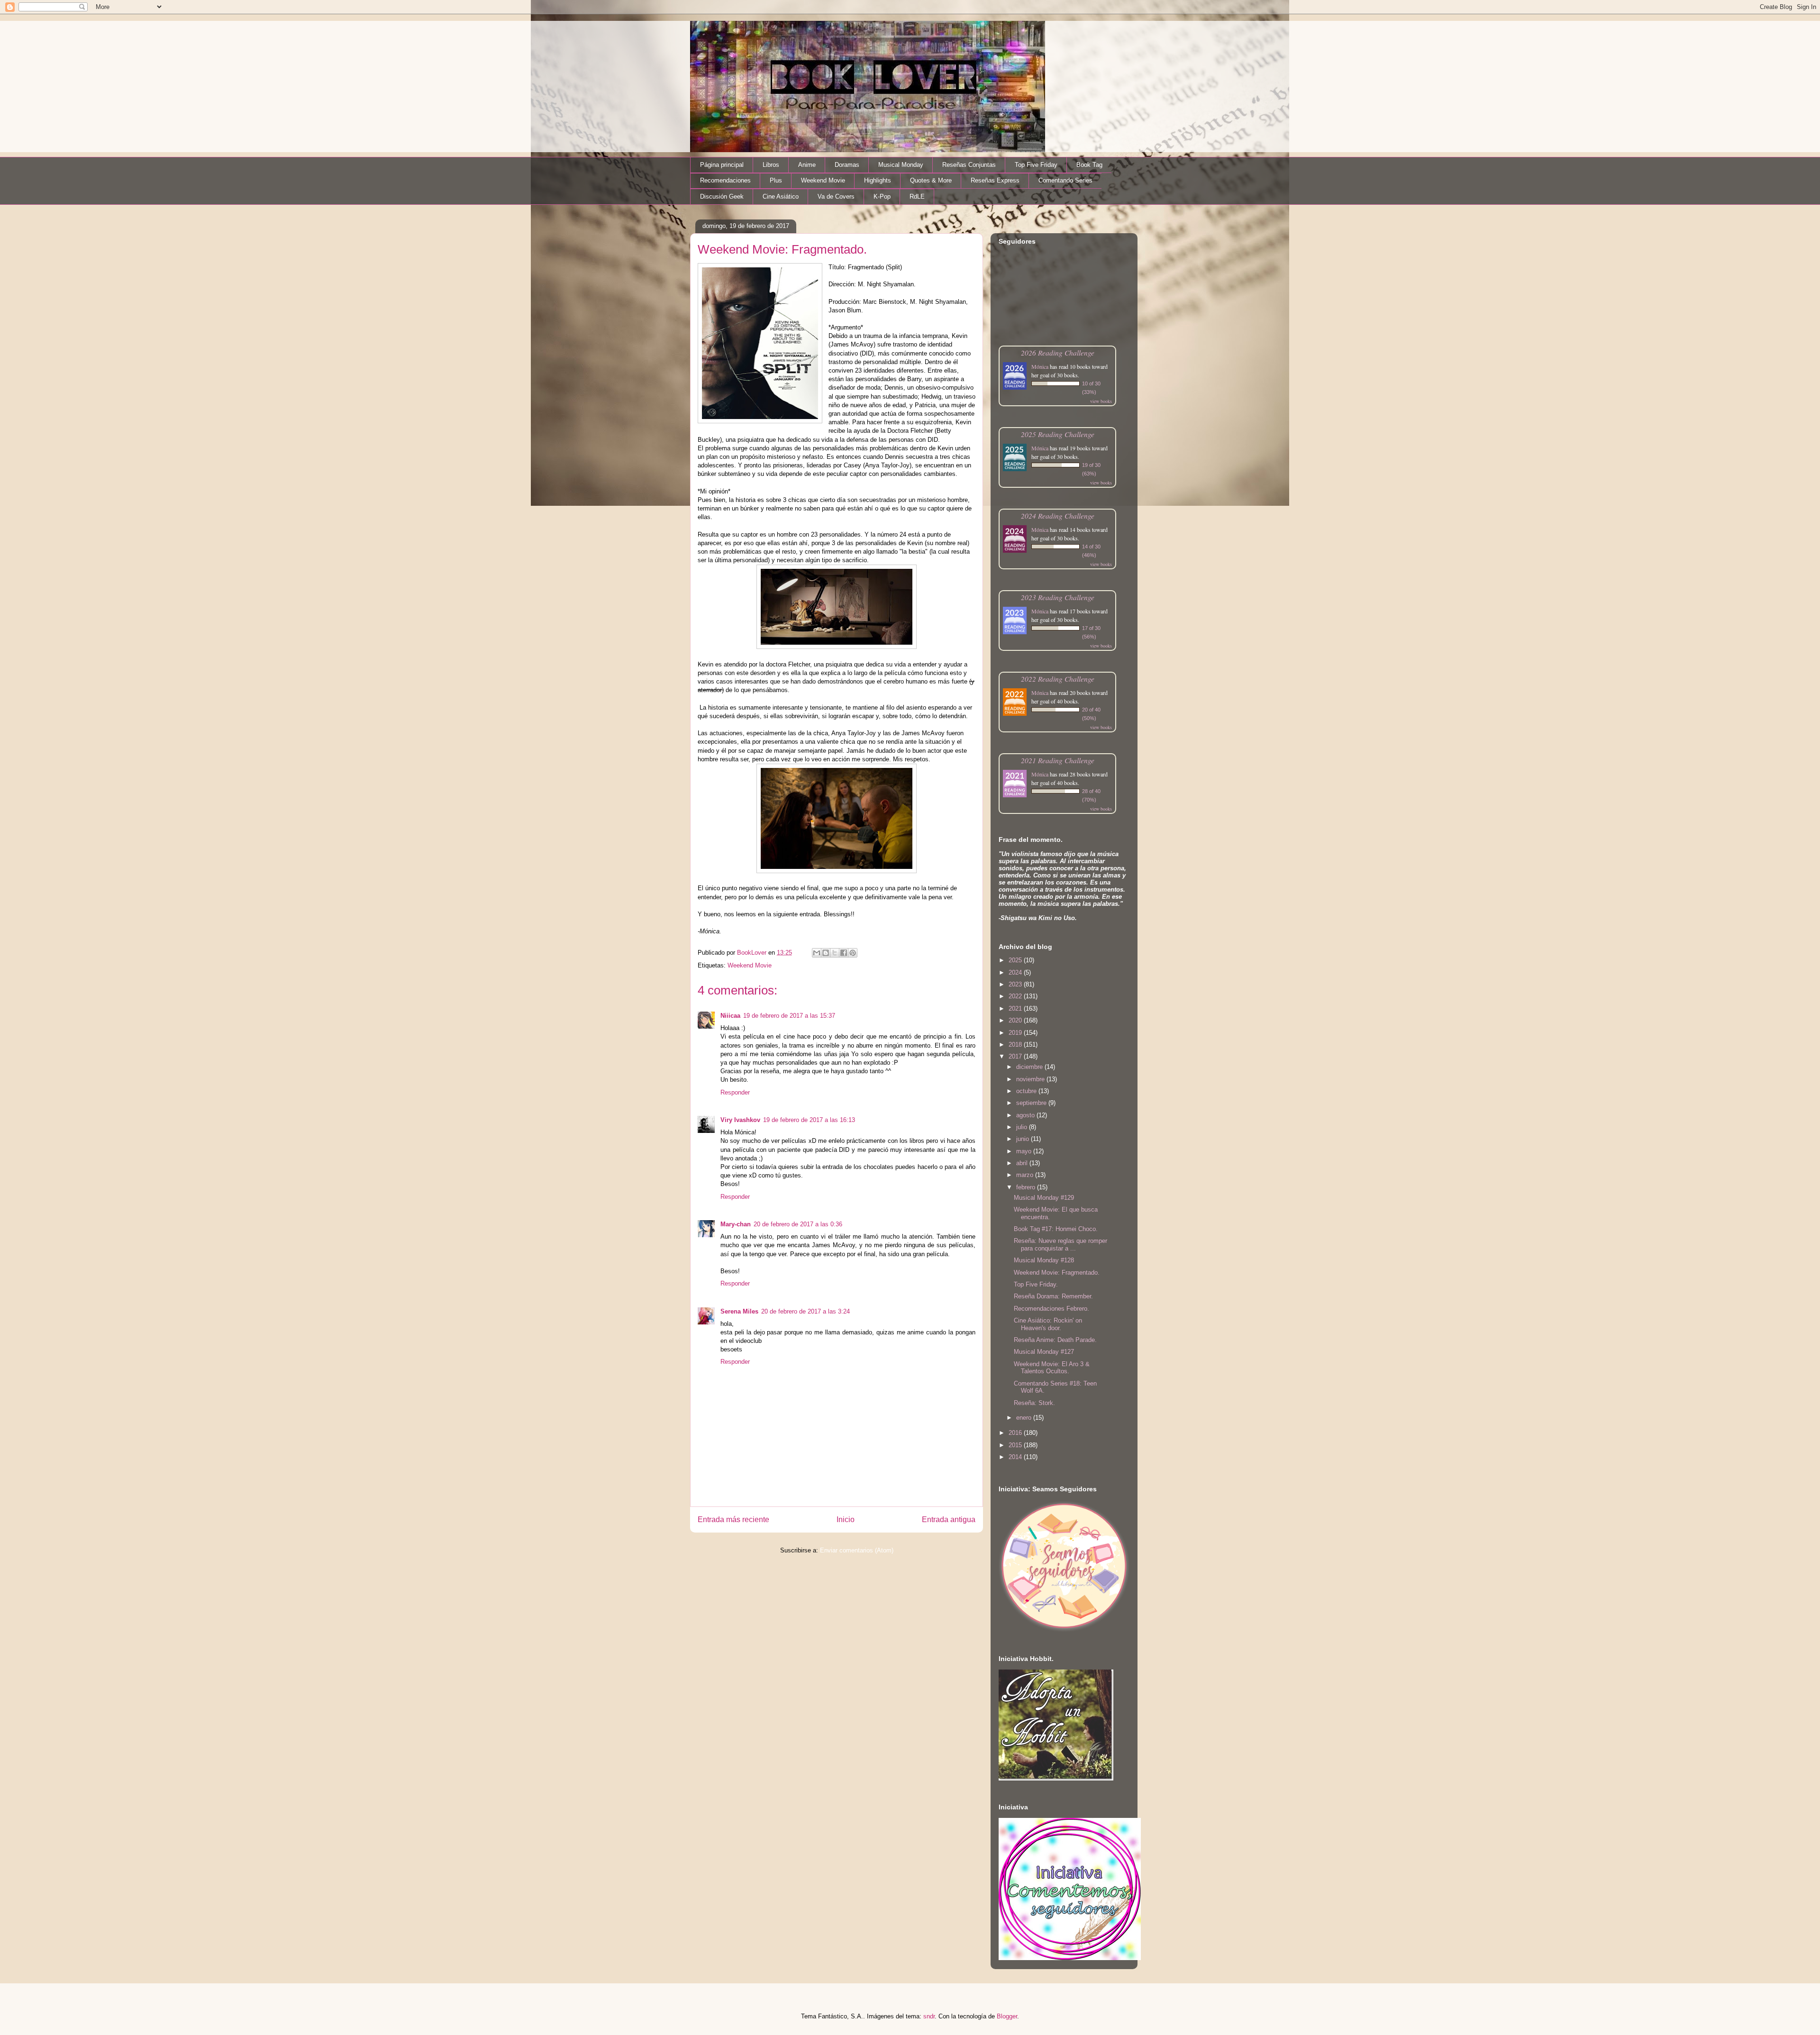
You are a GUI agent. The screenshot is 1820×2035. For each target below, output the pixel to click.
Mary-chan (736, 1224)
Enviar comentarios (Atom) (857, 1550)
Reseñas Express (995, 180)
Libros (771, 165)
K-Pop (882, 196)
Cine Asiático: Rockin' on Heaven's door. (1048, 1324)
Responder (735, 1092)
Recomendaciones (725, 180)
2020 (1016, 1020)
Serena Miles (739, 1311)
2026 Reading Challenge (1058, 352)
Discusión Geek (722, 196)
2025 (1016, 960)
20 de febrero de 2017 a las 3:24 (805, 1311)
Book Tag (1089, 165)
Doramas (847, 165)
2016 (1016, 1433)
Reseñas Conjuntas (969, 165)
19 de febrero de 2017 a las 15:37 (789, 1016)
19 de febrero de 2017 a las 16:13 (809, 1120)
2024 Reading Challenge (1058, 516)
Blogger (1007, 2016)
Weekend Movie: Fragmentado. (1057, 1273)
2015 (1016, 1445)
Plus (776, 180)
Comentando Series (1065, 180)
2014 (1016, 1457)
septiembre (1032, 1103)
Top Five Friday (1036, 165)
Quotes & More (931, 180)
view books (1101, 401)
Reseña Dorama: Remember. (1053, 1296)
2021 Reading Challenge (1058, 760)
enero (1025, 1418)
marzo (1026, 1175)
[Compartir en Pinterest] (853, 953)
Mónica (1040, 366)
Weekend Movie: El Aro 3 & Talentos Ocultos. (1052, 1368)
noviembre (1031, 1079)
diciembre (1030, 1067)
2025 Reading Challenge (1058, 434)
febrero (1027, 1187)
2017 (1016, 1056)
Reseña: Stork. (1034, 1403)
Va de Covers (836, 196)
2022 (1016, 996)
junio (1024, 1139)
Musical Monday (901, 165)
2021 (1016, 1008)
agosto (1026, 1115)
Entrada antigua (949, 1519)
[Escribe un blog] (826, 953)
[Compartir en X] (835, 953)
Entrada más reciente (733, 1519)
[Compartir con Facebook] (844, 953)
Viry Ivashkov (740, 1120)
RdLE (917, 196)
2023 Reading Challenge (1058, 597)
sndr (929, 2016)
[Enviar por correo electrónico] (817, 953)
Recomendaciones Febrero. (1051, 1309)
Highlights (878, 180)
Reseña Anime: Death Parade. (1055, 1340)
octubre (1027, 1091)
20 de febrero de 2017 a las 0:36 (798, 1224)
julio (1023, 1127)
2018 (1016, 1045)
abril (1023, 1163)
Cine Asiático (781, 196)
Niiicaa (730, 1016)
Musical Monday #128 (1044, 1260)
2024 (1016, 972)
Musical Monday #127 (1044, 1352)
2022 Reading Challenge (1058, 679)
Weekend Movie (823, 180)
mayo (1025, 1151)
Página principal (722, 165)
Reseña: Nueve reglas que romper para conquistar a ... (1060, 1245)
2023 (1016, 984)
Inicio (846, 1519)
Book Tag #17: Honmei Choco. (1056, 1229)
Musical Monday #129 (1044, 1198)
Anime (807, 165)
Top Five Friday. (1036, 1284)
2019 (1016, 1033)
